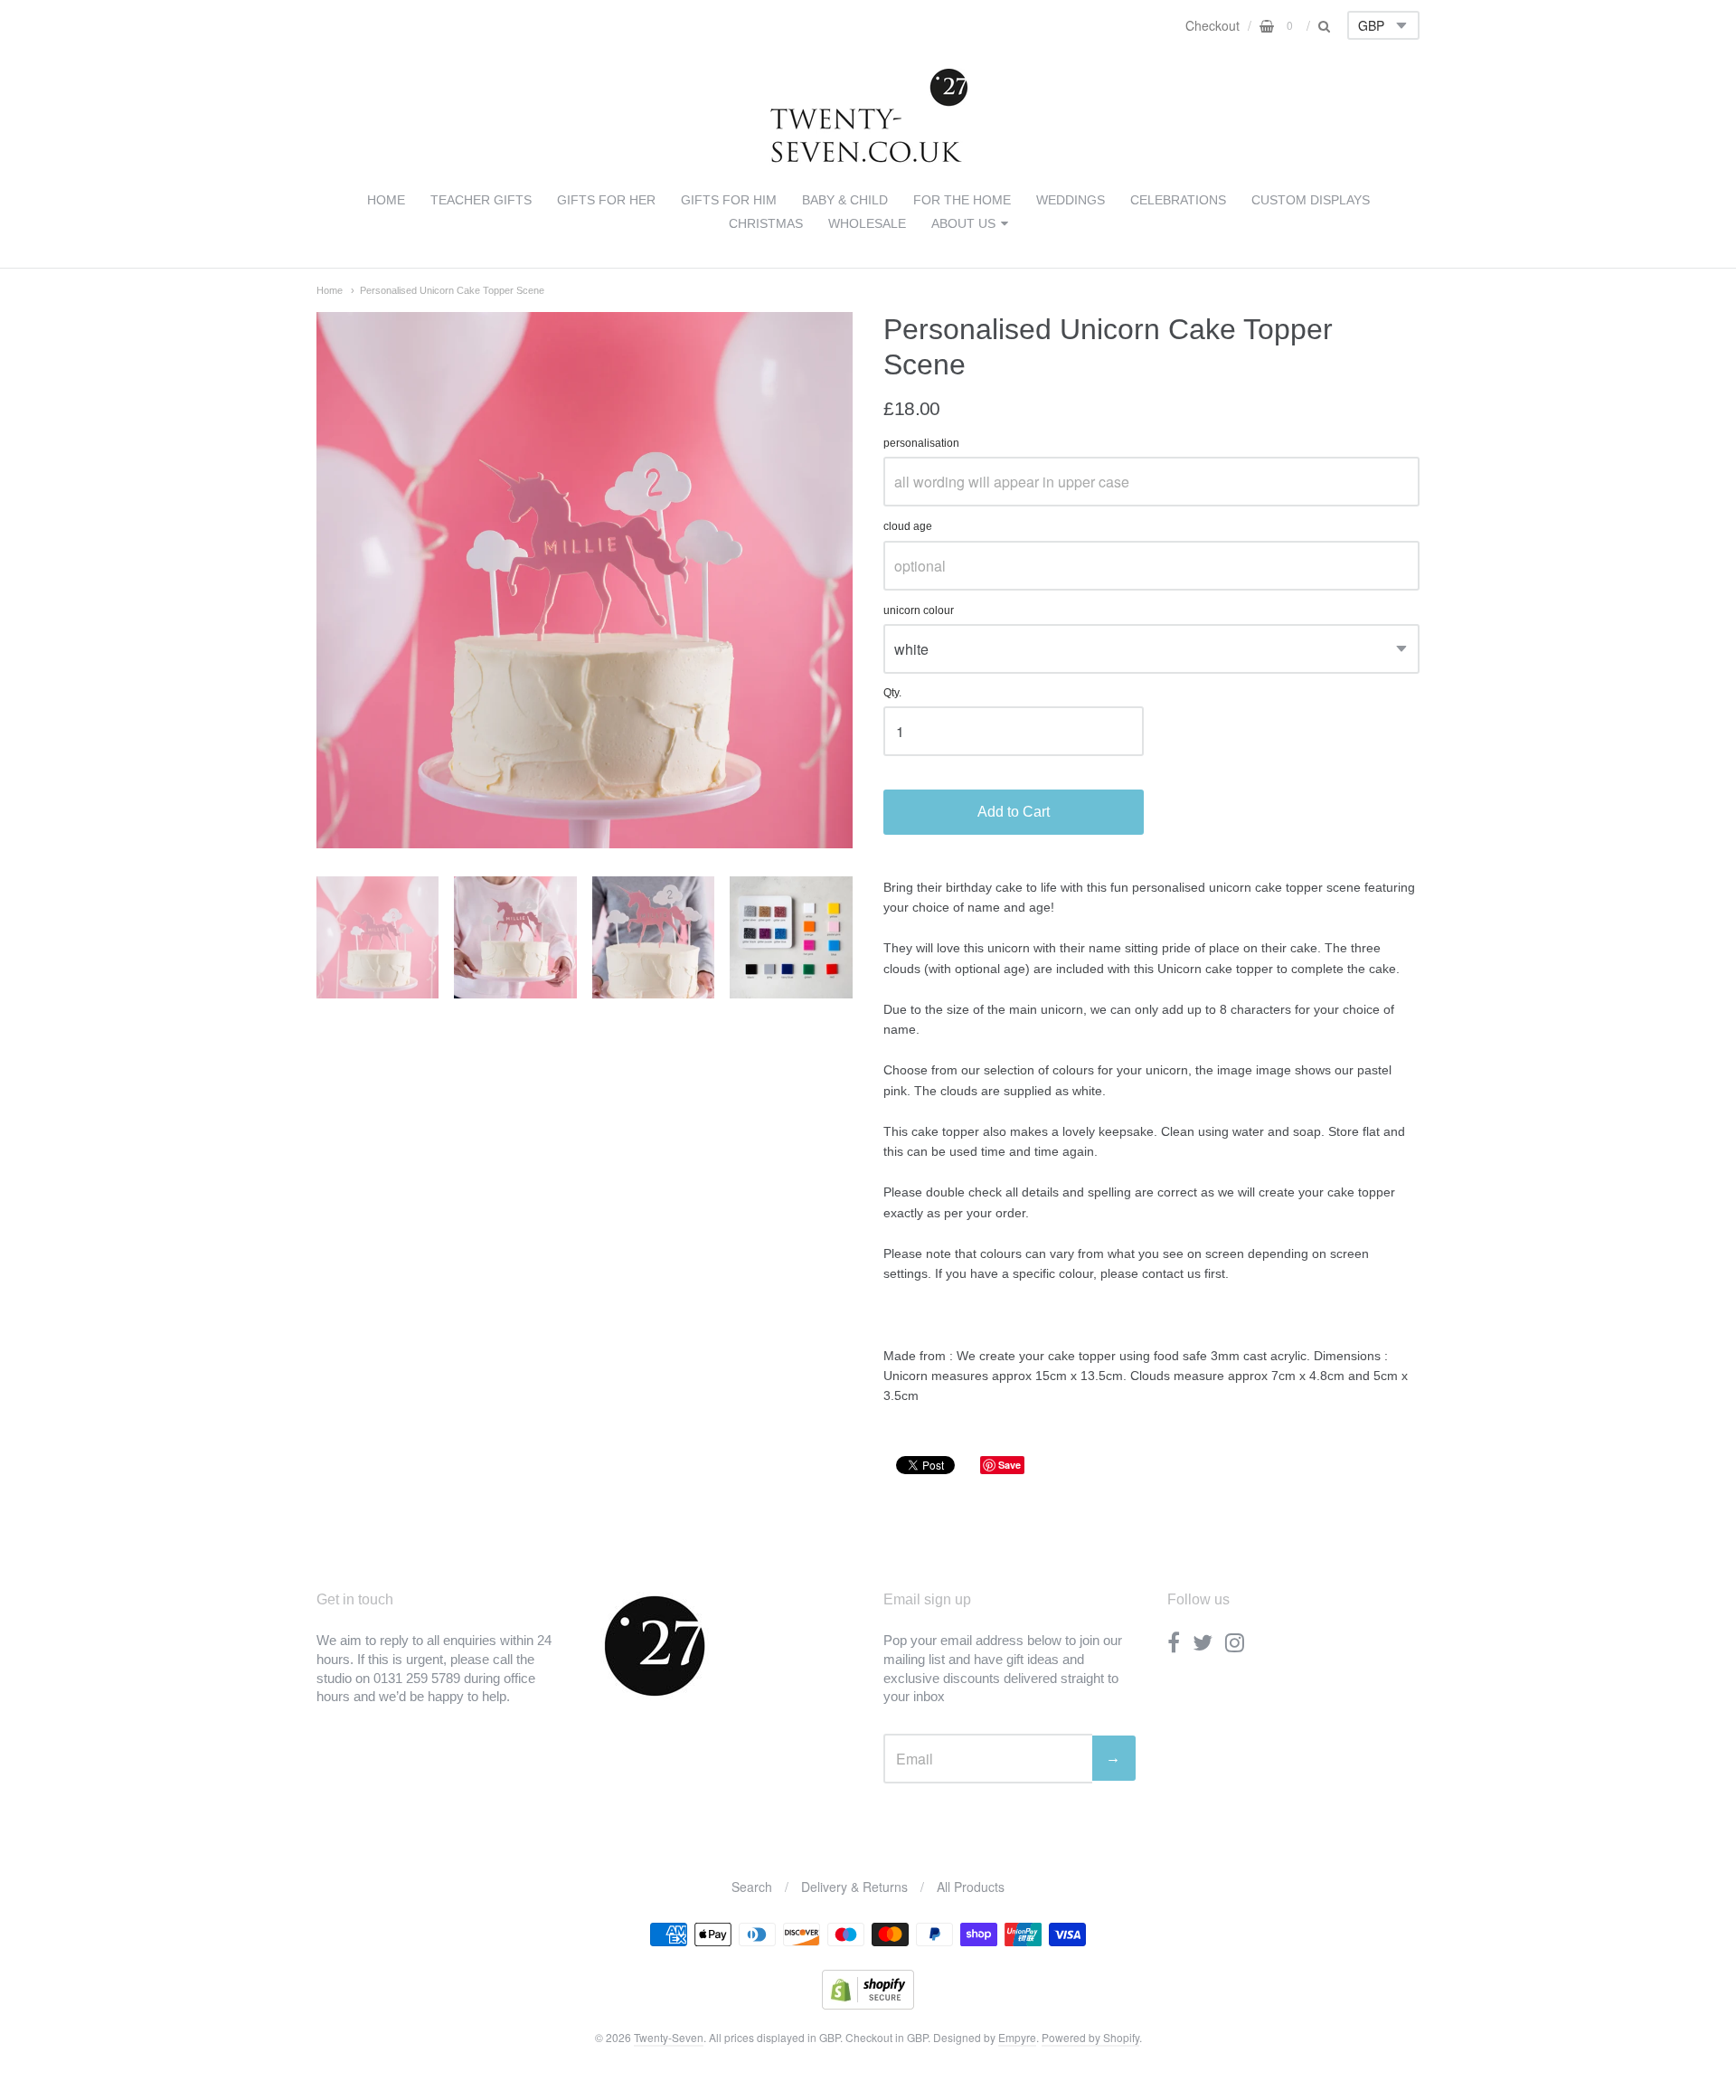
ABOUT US (963, 223)
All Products (971, 1887)
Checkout (1212, 25)
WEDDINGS (1071, 200)
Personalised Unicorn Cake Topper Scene (452, 290)
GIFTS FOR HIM (729, 200)
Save (1010, 1465)
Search (752, 1887)
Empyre (1017, 2037)
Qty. (892, 693)
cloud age (908, 527)
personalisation (921, 444)
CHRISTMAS (766, 223)
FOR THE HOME (962, 200)
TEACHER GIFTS (481, 200)
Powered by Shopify (1090, 2037)
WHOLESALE (867, 223)
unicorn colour (919, 611)
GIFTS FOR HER (606, 200)
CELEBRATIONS (1178, 200)
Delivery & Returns (854, 1887)
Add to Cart (1014, 812)
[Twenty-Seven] (868, 159)
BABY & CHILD (845, 200)
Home (330, 290)
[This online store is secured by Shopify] (868, 2004)
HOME (386, 200)
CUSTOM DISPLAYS (1311, 200)
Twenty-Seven (669, 2037)
